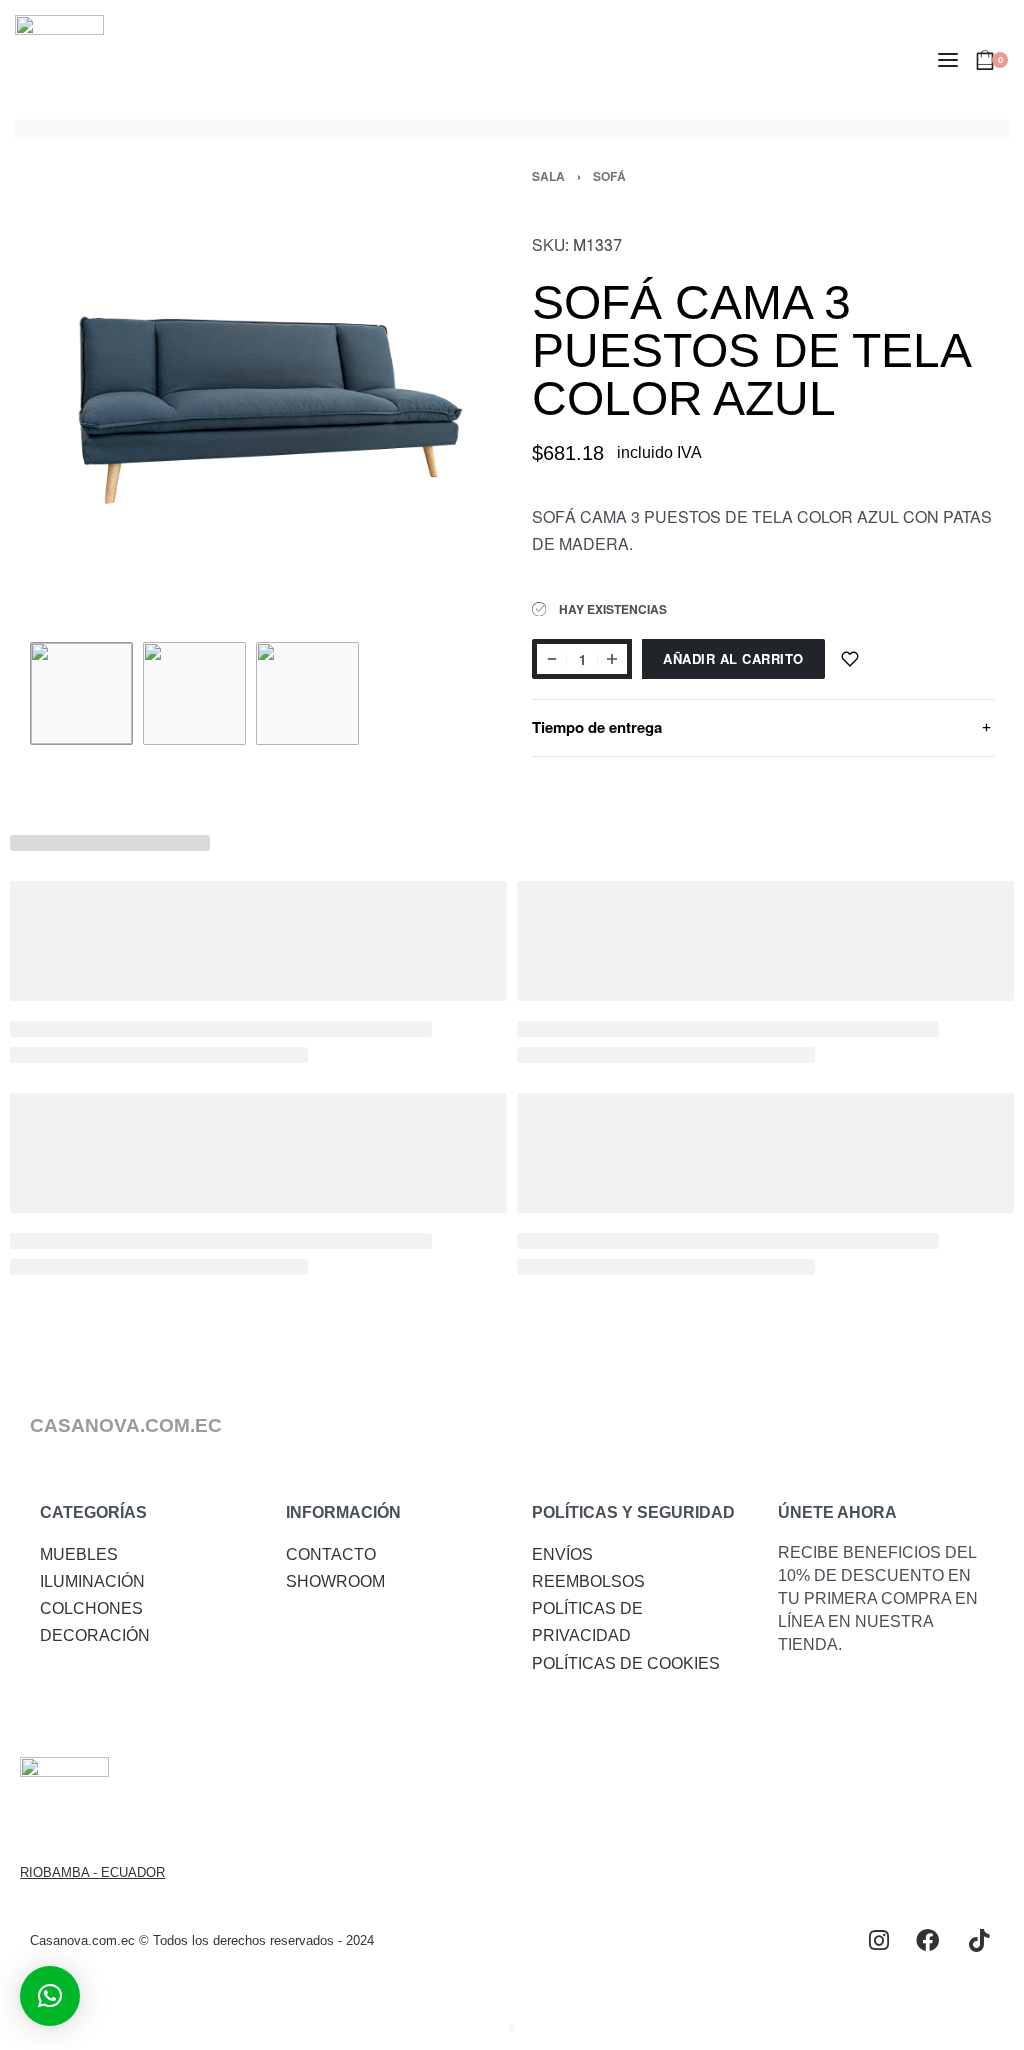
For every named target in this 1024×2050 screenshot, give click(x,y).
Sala (548, 176)
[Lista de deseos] (850, 659)
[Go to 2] (194, 693)
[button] (50, 1996)
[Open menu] (948, 60)
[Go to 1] (81, 693)
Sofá (609, 176)
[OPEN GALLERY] (261, 401)
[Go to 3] (307, 693)
